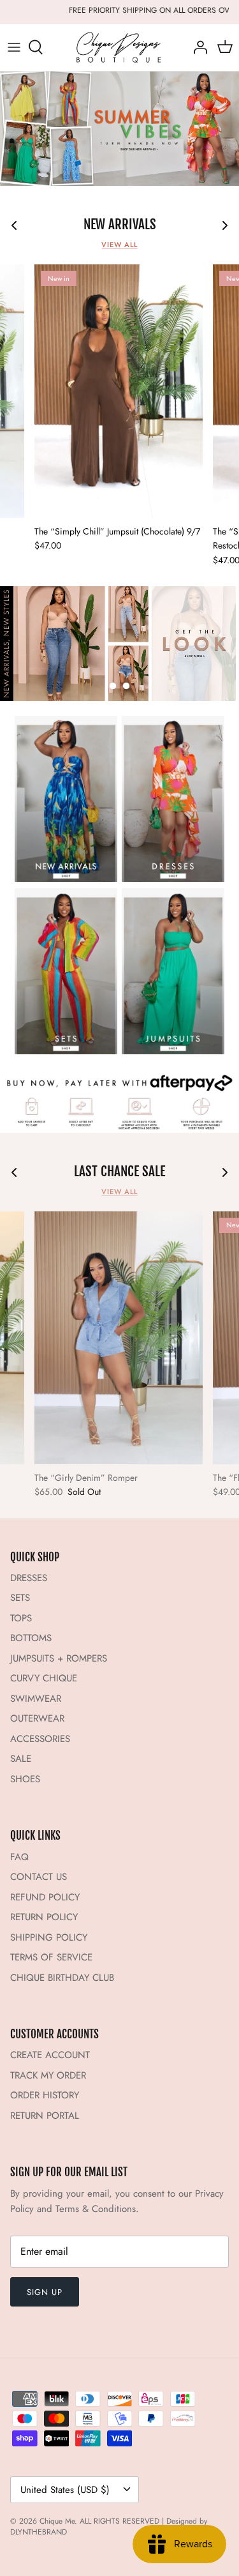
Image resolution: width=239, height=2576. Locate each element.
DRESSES (29, 1578)
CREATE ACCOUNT (50, 2055)
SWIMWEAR (36, 1699)
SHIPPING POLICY (49, 1937)
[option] (119, 129)
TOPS (21, 1618)
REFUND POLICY (45, 1897)
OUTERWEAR (37, 1718)
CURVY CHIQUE (44, 1678)
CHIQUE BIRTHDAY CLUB (62, 1978)
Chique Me (57, 2521)
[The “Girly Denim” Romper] (119, 1338)
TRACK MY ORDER (48, 2075)
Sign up (45, 2292)
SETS (20, 1598)
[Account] (197, 47)
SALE (21, 1759)
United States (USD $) (65, 2490)
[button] (113, 686)
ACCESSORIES (40, 1739)
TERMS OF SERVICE (51, 1957)
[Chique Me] (120, 48)
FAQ (19, 1857)
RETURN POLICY (44, 1917)
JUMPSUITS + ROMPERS (59, 1658)
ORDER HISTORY (45, 2095)
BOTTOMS (31, 1638)
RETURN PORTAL (45, 2116)
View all (119, 245)
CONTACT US (39, 1877)
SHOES (25, 1779)
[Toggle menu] (14, 47)
